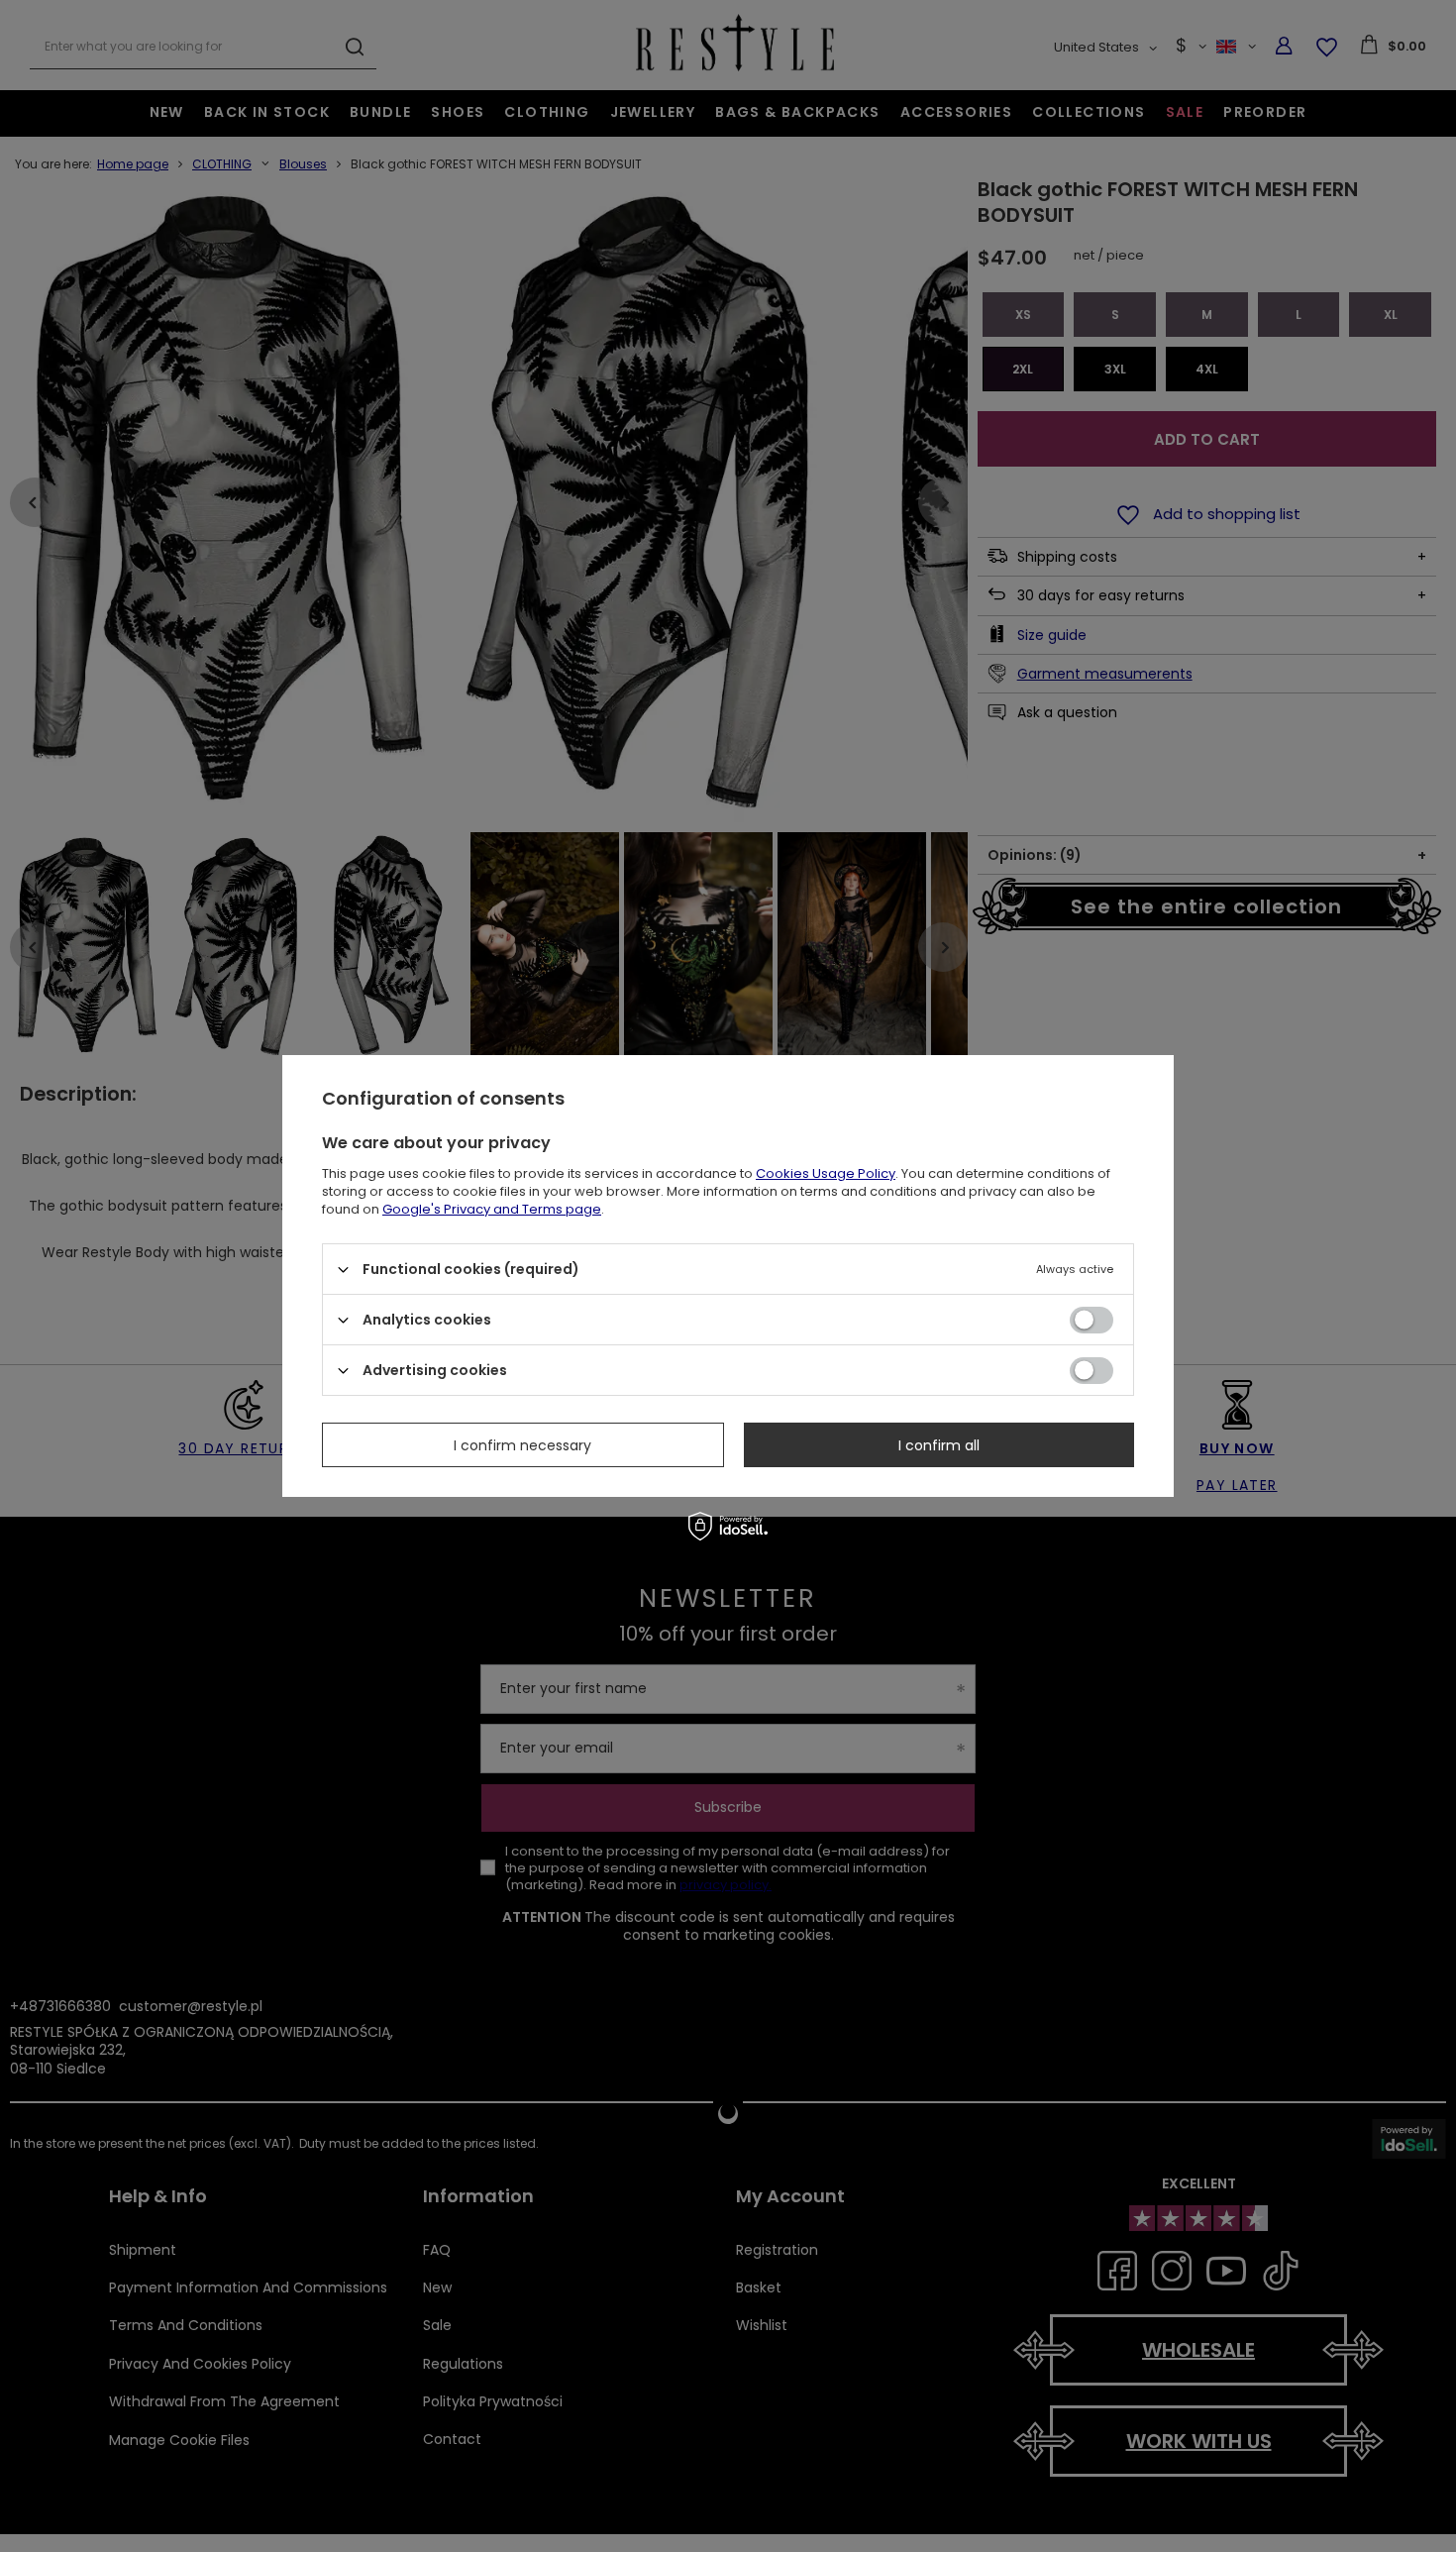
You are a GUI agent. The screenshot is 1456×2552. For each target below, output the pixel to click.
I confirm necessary (522, 1444)
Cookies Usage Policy (826, 1173)
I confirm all (939, 1444)
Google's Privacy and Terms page (492, 1209)
